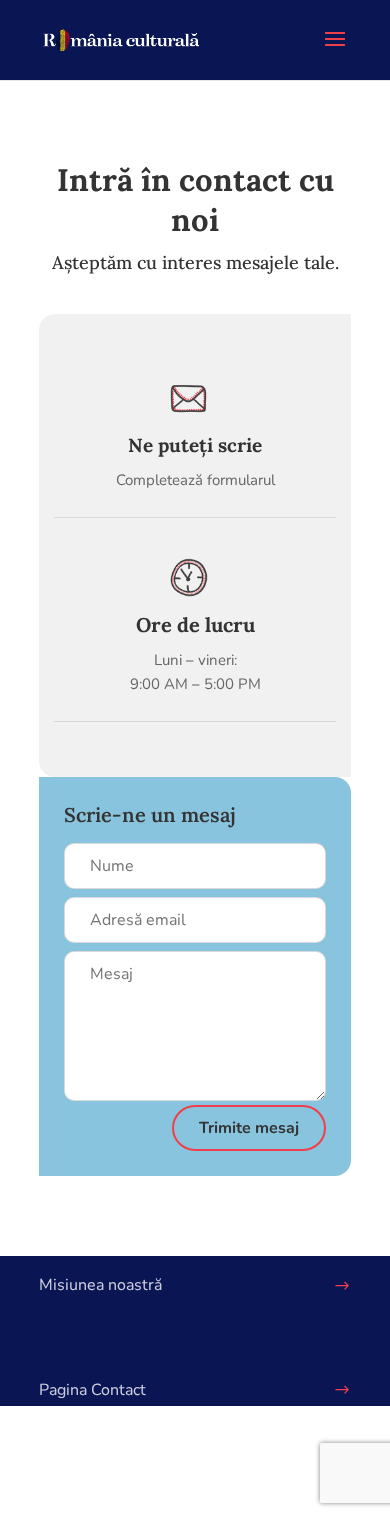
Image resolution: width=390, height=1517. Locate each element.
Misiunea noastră (100, 1285)
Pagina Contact (92, 1390)
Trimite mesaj (249, 1128)
